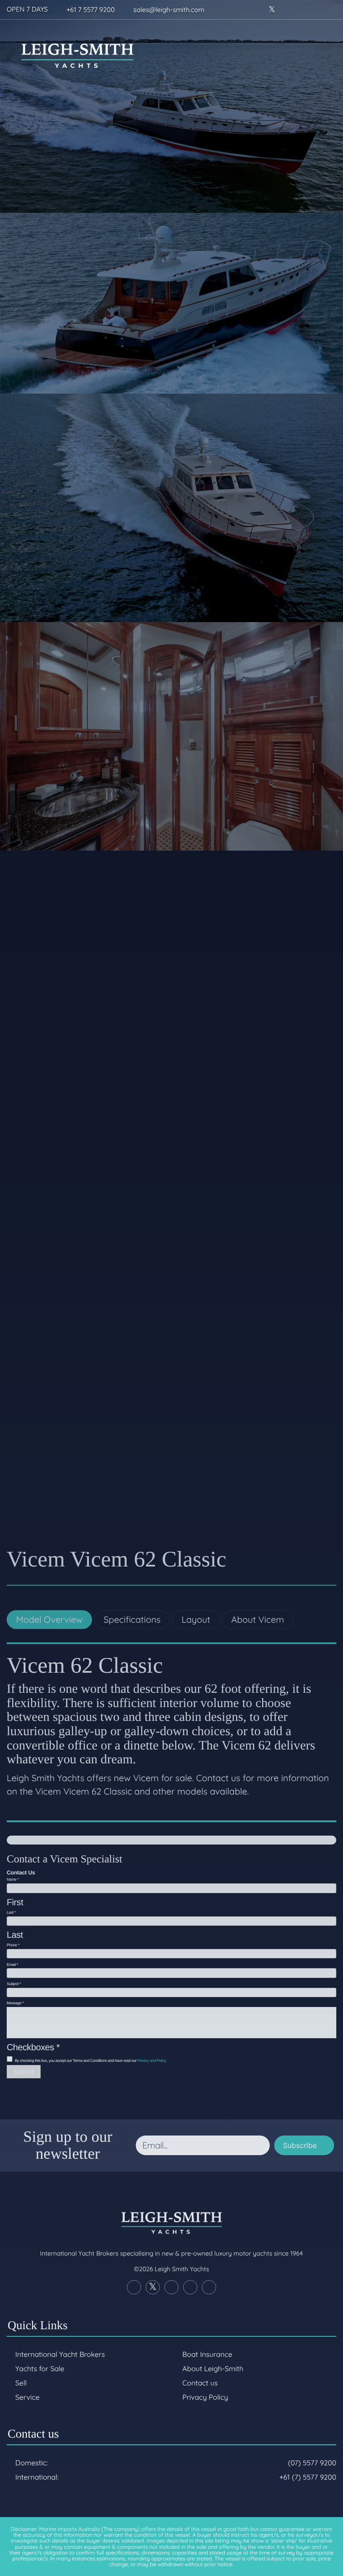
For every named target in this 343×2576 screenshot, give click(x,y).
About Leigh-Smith (213, 2368)
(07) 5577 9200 (312, 2463)
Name (13, 1879)
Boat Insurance (207, 2354)
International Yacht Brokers (60, 2354)
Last (11, 1912)
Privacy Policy (205, 2397)
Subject (14, 1984)
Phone (13, 1945)
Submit (24, 2072)
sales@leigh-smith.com (169, 10)
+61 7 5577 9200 (91, 10)
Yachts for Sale (40, 2368)
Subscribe (300, 2145)
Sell (21, 2383)
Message (15, 2003)
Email (12, 1965)
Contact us (200, 2383)
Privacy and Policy (152, 2061)
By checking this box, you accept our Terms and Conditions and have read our (90, 2061)
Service (27, 2397)
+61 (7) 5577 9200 (308, 2477)
